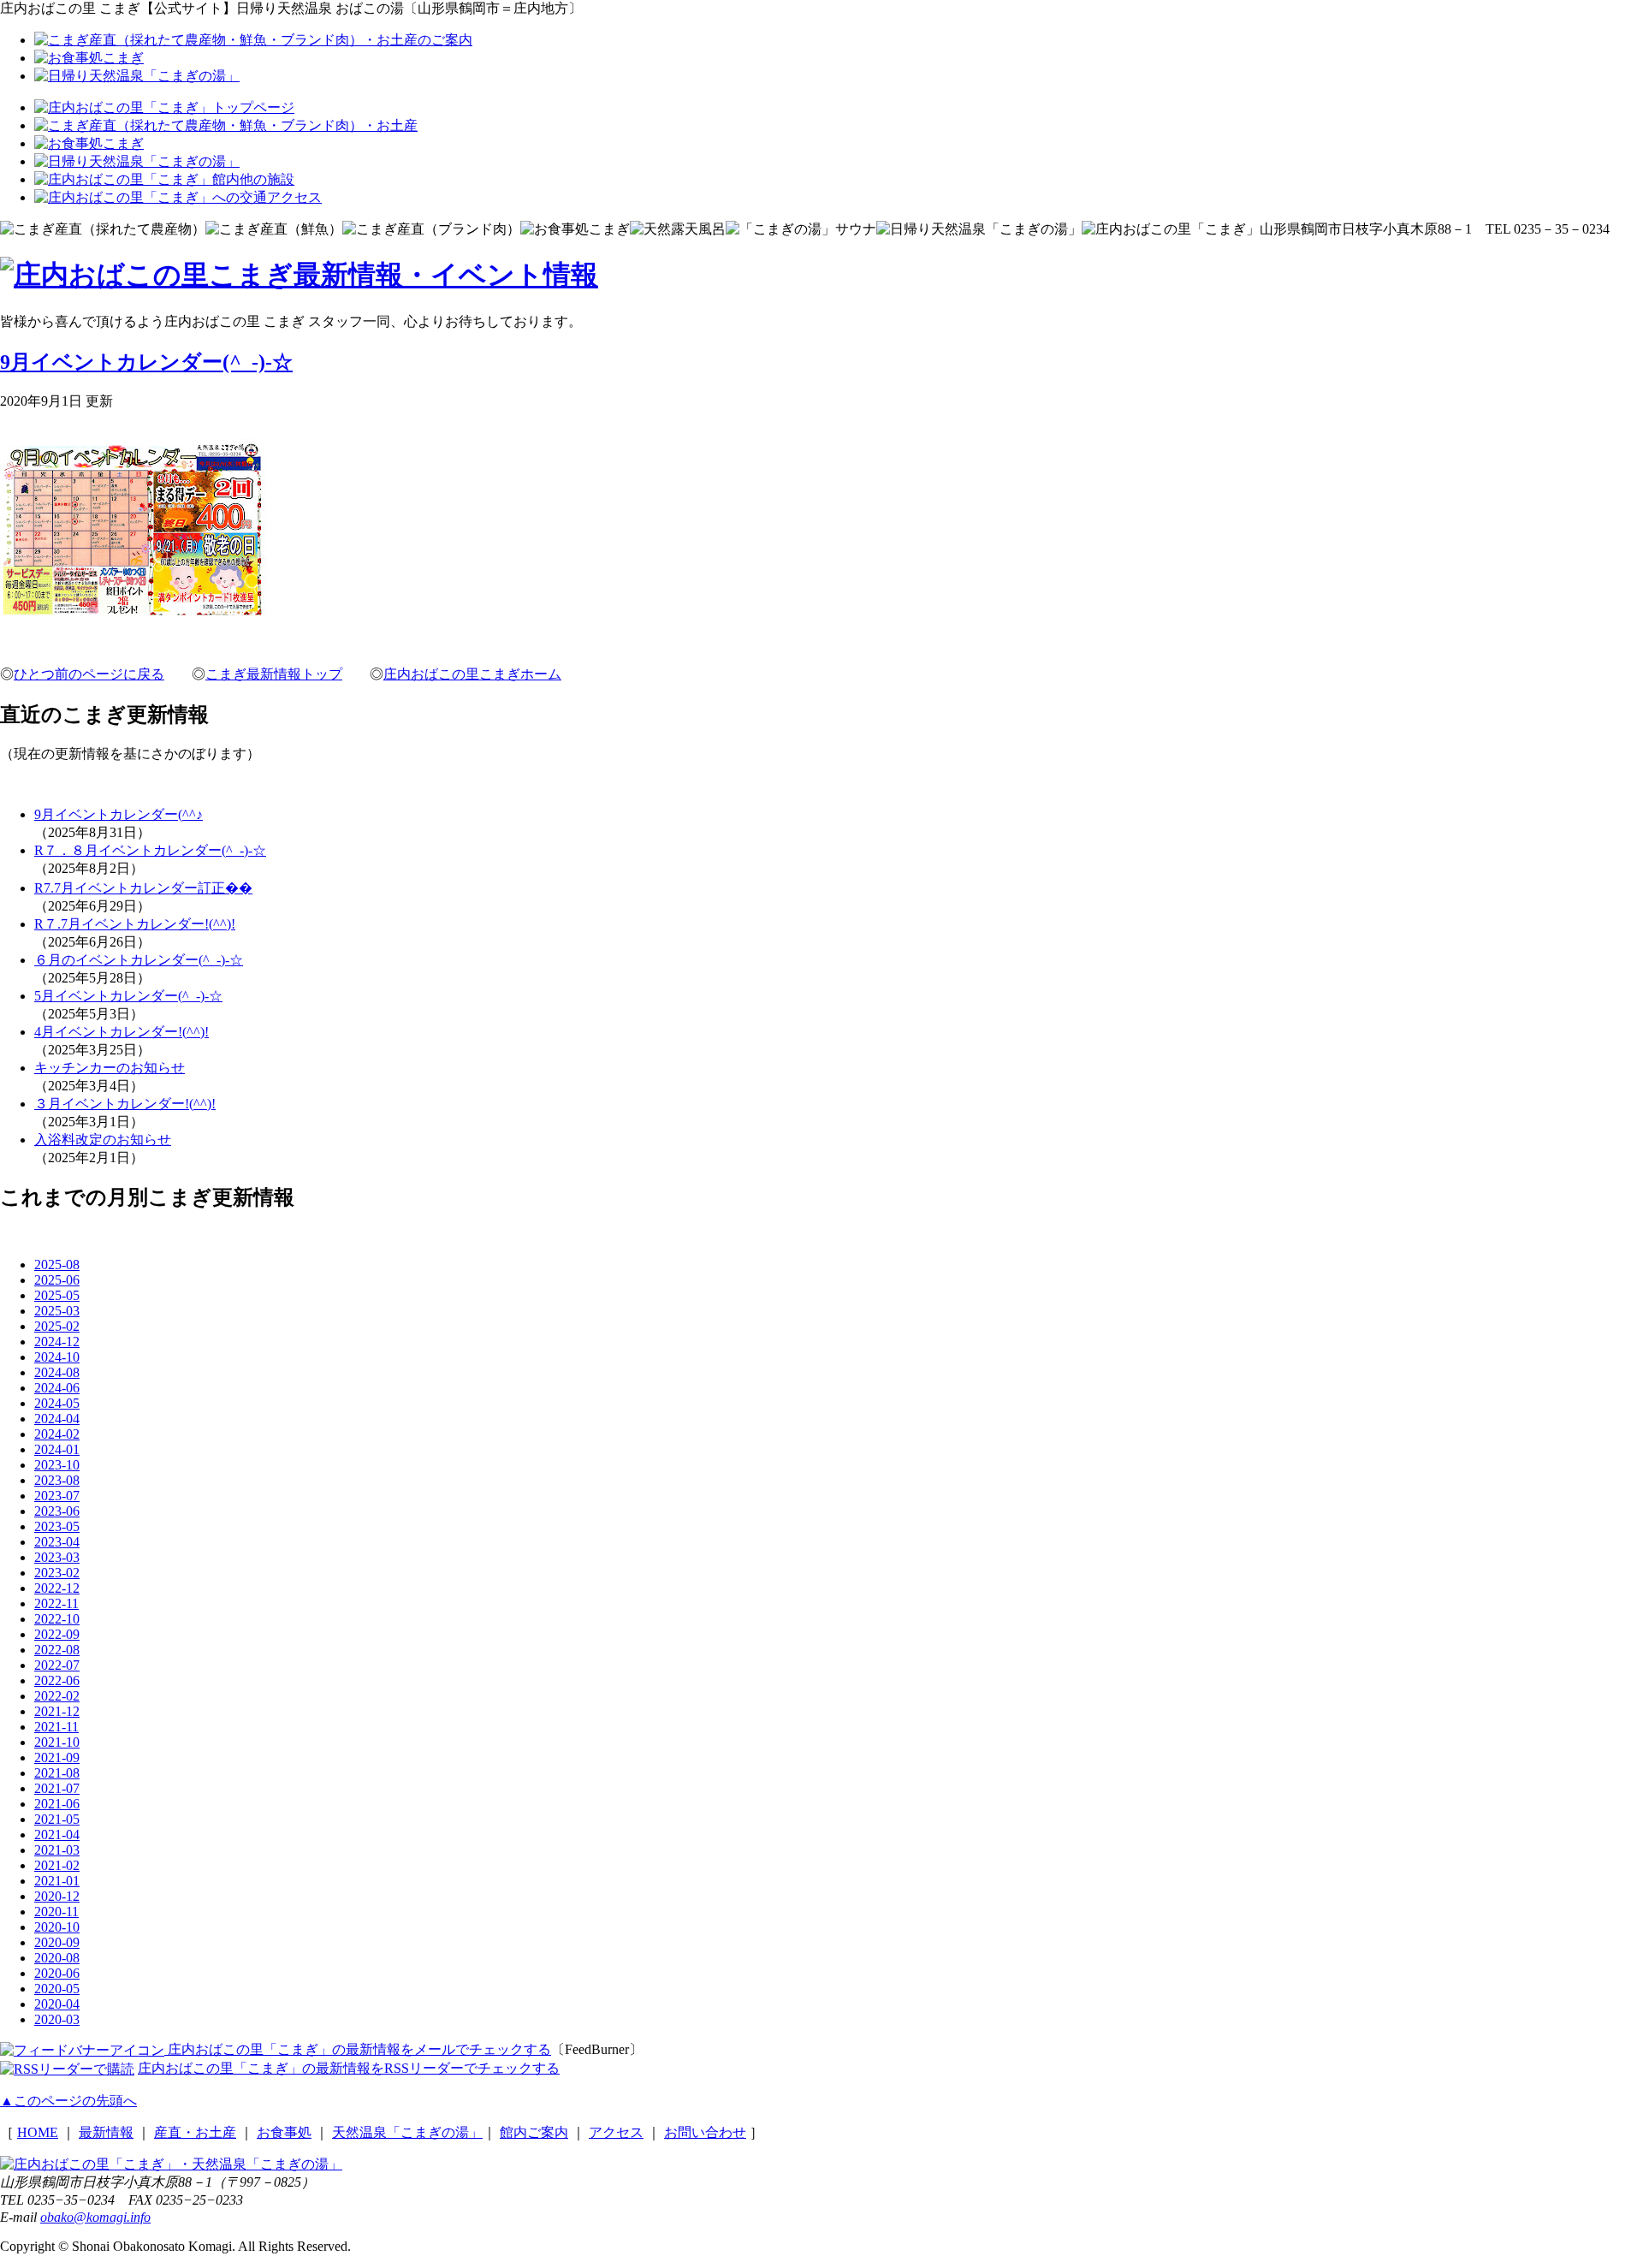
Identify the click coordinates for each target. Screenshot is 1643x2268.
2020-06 (57, 1973)
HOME (38, 2132)
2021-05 (57, 1819)
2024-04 (57, 1419)
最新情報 (106, 2132)
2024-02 (57, 1434)
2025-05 (57, 1295)
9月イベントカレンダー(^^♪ (119, 814)
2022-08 (57, 1650)
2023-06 (57, 1511)
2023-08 (57, 1480)
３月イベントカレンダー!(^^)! (125, 1104)
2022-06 (57, 1680)
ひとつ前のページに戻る (89, 674)
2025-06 (57, 1280)
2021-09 (57, 1757)
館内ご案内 (534, 2132)
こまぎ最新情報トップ (274, 674)
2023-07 (57, 1496)
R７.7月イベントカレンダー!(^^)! (135, 924)
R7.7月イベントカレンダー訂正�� (143, 888)
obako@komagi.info (95, 2217)
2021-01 (57, 1881)
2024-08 (57, 1372)
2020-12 (57, 1896)
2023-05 (57, 1526)
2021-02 (57, 1865)
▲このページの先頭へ (68, 2101)
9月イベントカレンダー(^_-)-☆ (146, 362)
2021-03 (57, 1850)
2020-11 (56, 1912)
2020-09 (57, 1942)
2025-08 (57, 1265)
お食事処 (284, 2132)
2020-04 (57, 2004)
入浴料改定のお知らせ (103, 1140)
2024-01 (57, 1449)
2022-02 (57, 1696)
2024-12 (57, 1342)
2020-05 (57, 1989)
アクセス (616, 2132)
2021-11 (56, 1727)
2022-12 (57, 1588)
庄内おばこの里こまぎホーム (472, 674)
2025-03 (57, 1311)
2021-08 (57, 1773)
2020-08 (57, 1958)
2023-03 (57, 1557)
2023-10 (57, 1465)
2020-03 (57, 2019)
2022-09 (57, 1634)
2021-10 (57, 1742)
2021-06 (57, 1804)
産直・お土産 (195, 2132)
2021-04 (57, 1835)
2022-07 (57, 1665)
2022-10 (57, 1619)
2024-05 (57, 1403)
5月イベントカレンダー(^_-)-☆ (128, 996)
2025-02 (57, 1326)
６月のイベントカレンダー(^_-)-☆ (139, 960)
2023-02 (57, 1573)
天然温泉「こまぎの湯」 (407, 2132)
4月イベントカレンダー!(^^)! (122, 1032)
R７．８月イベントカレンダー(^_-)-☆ (150, 850)
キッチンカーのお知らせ (110, 1068)
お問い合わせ (705, 2132)
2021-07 (57, 1788)
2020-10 (57, 1927)
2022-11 (56, 1603)
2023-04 (57, 1542)
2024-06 (57, 1388)
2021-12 (57, 1711)
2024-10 (57, 1357)
